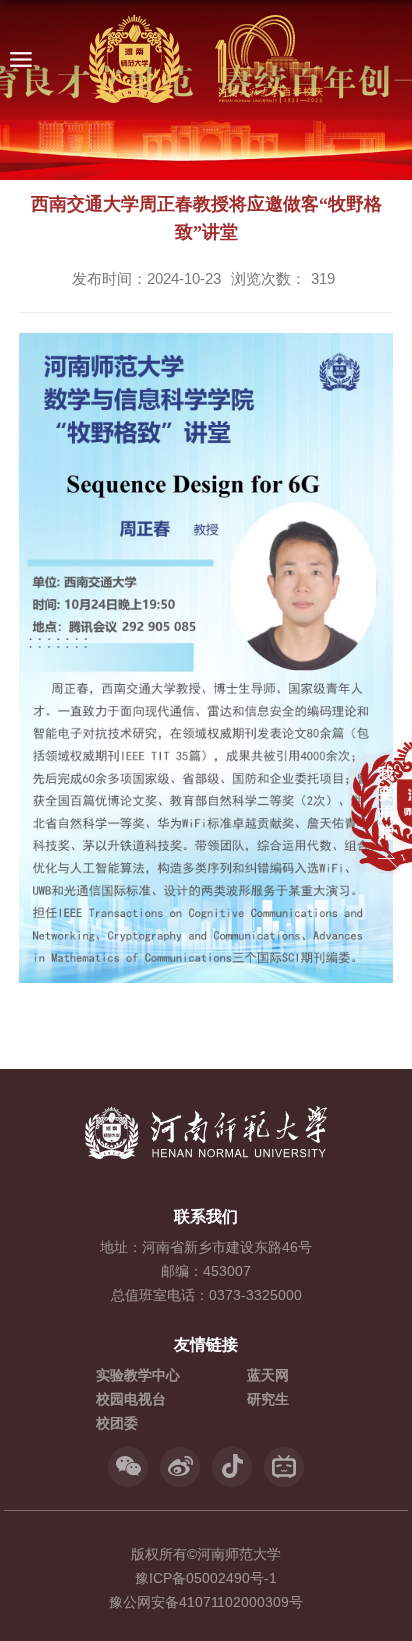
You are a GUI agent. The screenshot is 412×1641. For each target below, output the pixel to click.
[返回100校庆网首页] (206, 60)
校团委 (117, 1423)
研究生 (268, 1399)
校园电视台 (131, 1399)
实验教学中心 (138, 1375)
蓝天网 (268, 1375)
